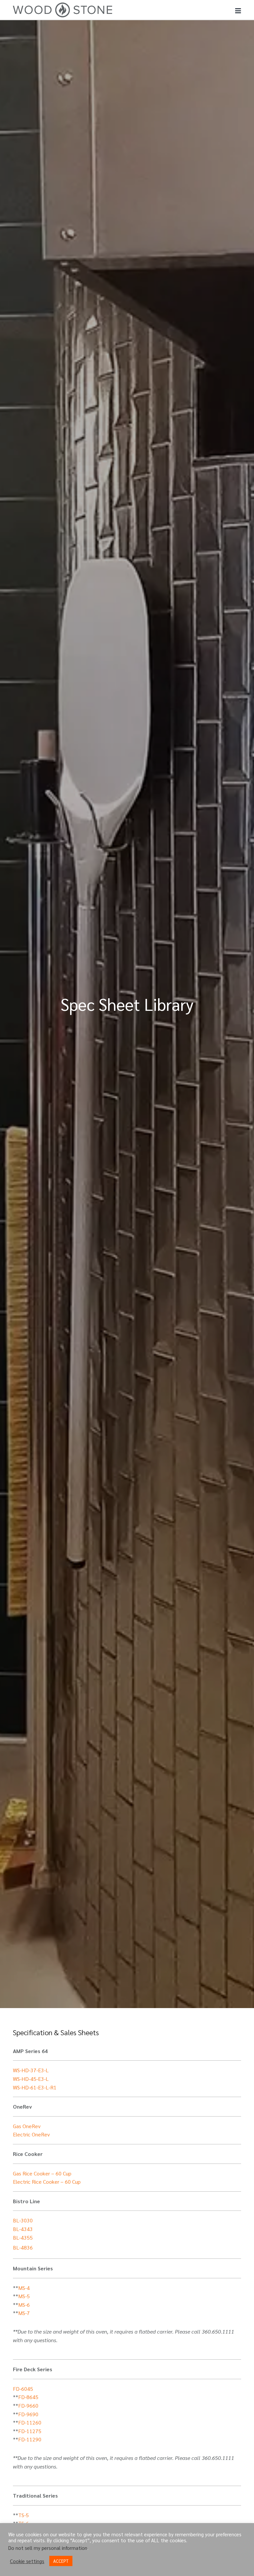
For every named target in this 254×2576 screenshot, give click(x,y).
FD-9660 (28, 2405)
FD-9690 (28, 2414)
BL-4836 (23, 2247)
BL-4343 (23, 2229)
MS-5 (24, 2296)
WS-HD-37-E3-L (31, 2070)
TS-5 (23, 2515)
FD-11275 (30, 2431)
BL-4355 (23, 2237)
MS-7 (24, 2313)
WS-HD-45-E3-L (31, 2079)
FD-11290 (30, 2439)
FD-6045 (23, 2389)
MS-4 (24, 2288)
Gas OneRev (27, 2126)
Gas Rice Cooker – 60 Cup (42, 2173)
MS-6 (24, 2305)
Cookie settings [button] (27, 2561)
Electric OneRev (31, 2134)
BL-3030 (23, 2220)
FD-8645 (28, 2397)
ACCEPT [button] (61, 2561)
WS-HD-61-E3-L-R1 (35, 2087)
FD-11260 (30, 2422)
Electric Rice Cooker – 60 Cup (47, 2182)
